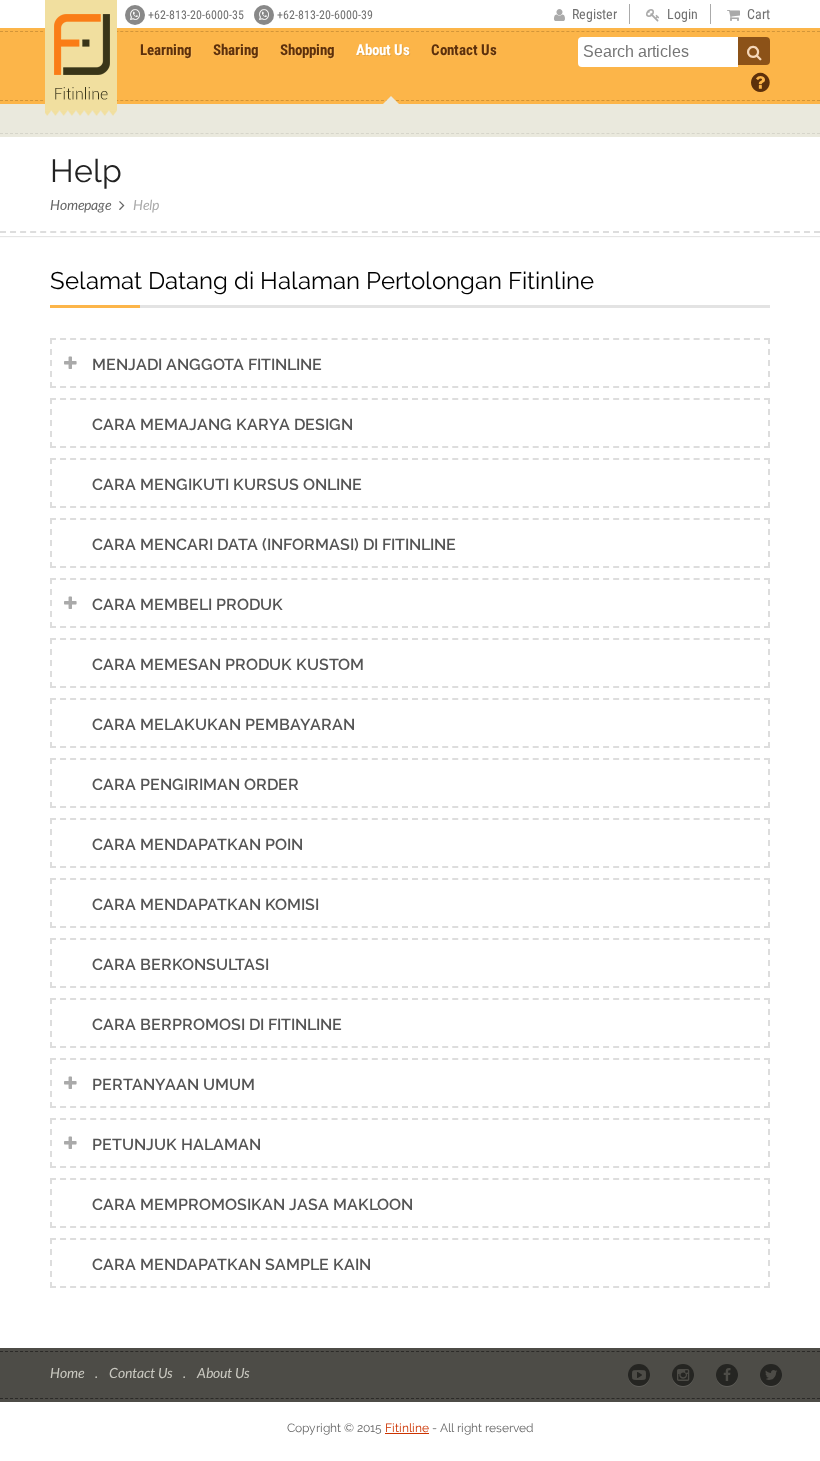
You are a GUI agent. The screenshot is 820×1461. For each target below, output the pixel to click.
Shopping (307, 50)
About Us (383, 50)
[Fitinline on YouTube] (640, 1374)
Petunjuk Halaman (176, 1144)
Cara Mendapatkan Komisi (205, 904)
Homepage (80, 204)
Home (68, 1372)
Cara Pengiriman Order (195, 784)
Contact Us (464, 50)
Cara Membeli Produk (187, 604)
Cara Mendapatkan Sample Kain (231, 1264)
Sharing (236, 50)
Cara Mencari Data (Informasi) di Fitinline (274, 544)
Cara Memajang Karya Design (222, 424)
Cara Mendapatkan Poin (197, 844)
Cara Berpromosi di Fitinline (217, 1024)
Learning (166, 50)
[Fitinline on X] (772, 1374)
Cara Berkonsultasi (180, 964)
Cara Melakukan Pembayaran (223, 724)
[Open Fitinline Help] (760, 81)
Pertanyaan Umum (173, 1084)
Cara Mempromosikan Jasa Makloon (252, 1204)
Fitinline (407, 1428)
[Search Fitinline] (754, 51)
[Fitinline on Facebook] (728, 1374)
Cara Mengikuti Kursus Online (227, 484)
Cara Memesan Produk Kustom (228, 664)
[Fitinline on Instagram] (684, 1374)
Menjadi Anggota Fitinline (207, 364)
